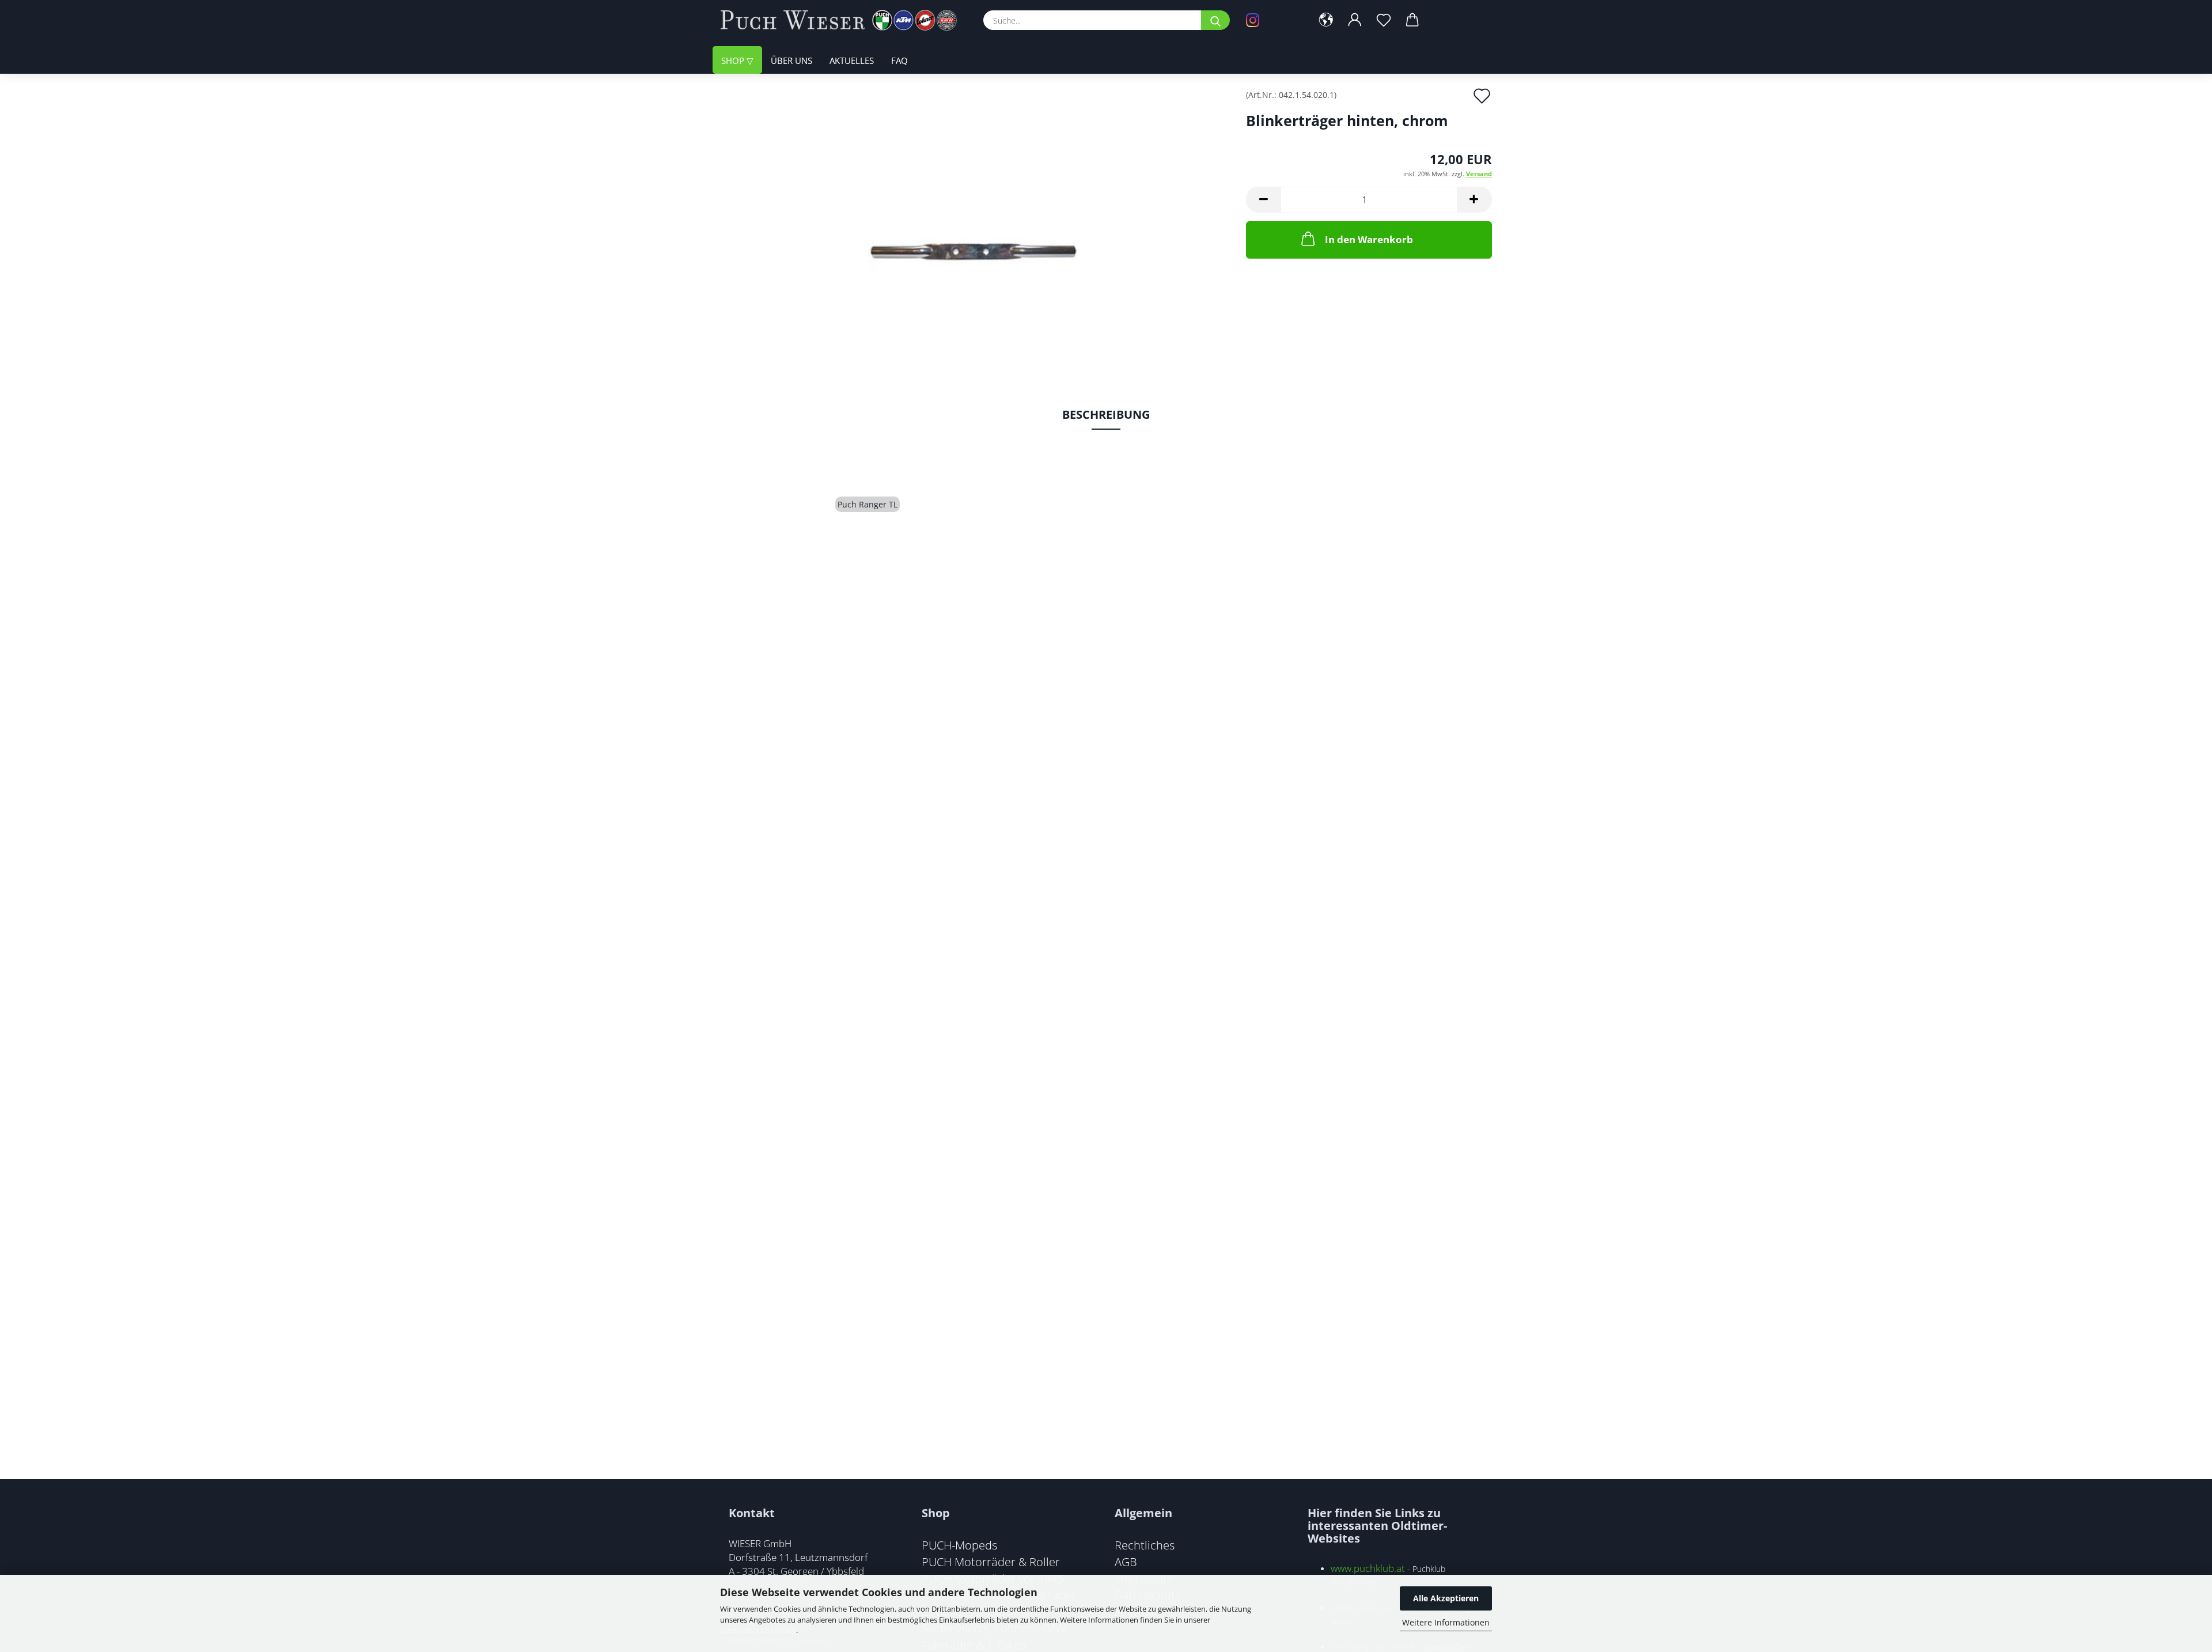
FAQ (899, 60)
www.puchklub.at (1368, 1568)
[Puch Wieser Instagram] (1270, 20)
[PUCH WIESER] (843, 20)
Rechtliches (1145, 1545)
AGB (1126, 1562)
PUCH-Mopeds (959, 1545)
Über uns (791, 60)
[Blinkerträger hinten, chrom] (974, 220)
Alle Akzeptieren (1446, 1598)
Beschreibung (1106, 414)
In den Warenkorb (1369, 239)
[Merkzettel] (1384, 20)
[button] (1326, 20)
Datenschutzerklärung (758, 1630)
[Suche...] (1215, 20)
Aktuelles (852, 60)
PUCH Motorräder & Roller (991, 1562)
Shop (734, 60)
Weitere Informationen (1446, 1622)
